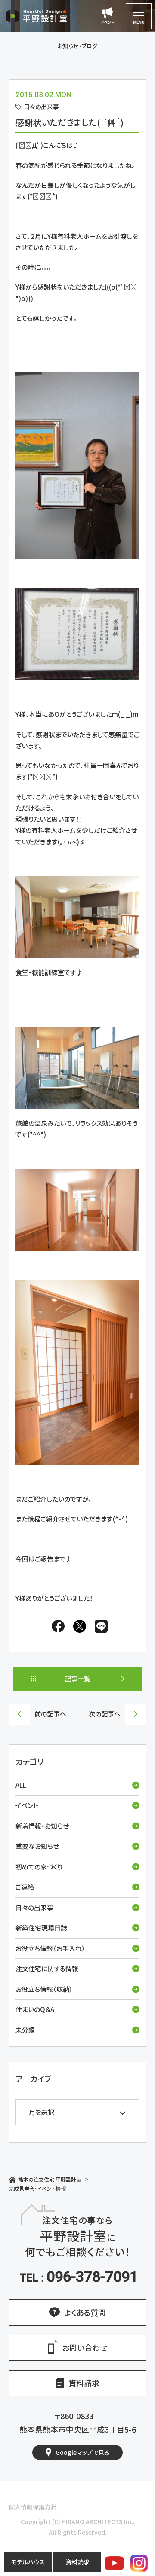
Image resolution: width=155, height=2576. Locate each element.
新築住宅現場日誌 (41, 1928)
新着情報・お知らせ (42, 1826)
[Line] (99, 1628)
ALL (21, 1785)
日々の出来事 (34, 1907)
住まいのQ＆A (35, 2009)
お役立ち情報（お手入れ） (50, 1948)
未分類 (25, 2030)
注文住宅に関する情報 (47, 1968)
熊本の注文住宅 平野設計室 (50, 2179)
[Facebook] (58, 1628)
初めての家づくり (39, 1867)
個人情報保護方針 (33, 2507)
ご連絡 (25, 1887)
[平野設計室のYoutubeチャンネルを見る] (114, 2563)
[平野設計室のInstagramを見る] (139, 2563)
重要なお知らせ (37, 1846)
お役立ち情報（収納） (44, 1989)
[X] (80, 1628)
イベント (27, 1805)
